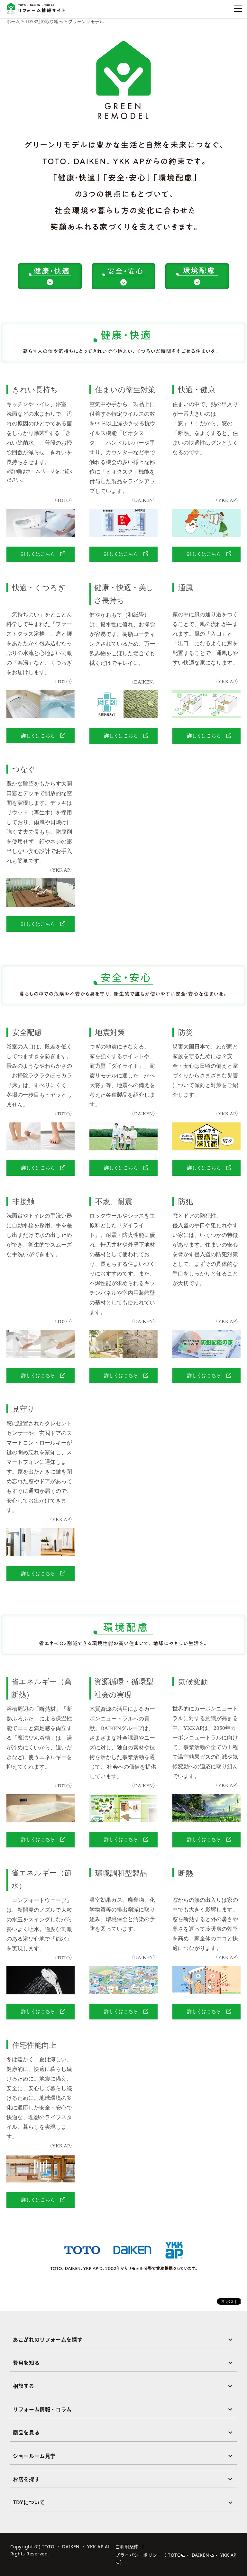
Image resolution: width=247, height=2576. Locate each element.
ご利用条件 (127, 2547)
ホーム (13, 21)
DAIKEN (201, 2555)
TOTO (174, 2555)
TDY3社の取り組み (44, 21)
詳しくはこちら (38, 554)
